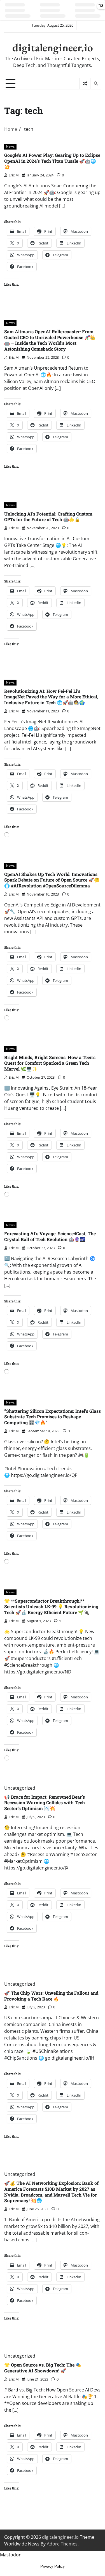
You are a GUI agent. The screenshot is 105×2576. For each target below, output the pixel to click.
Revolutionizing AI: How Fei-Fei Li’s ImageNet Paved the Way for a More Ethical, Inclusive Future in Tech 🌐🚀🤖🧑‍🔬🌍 (51, 697)
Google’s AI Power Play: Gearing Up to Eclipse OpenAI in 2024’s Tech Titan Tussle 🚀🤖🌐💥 (52, 161)
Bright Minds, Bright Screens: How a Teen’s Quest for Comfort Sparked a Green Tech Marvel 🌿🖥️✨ (50, 1063)
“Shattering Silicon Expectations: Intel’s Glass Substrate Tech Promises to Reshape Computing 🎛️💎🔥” (53, 1417)
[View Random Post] (85, 83)
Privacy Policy (53, 2566)
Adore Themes (62, 2544)
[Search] (95, 83)
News (10, 146)
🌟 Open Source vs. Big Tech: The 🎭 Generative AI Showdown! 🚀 (43, 2368)
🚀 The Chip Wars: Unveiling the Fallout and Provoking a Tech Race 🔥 (51, 1996)
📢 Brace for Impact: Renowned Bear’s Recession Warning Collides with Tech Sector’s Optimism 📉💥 (45, 1803)
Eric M (14, 175)
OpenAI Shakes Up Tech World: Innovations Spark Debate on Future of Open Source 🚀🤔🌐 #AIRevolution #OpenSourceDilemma (52, 880)
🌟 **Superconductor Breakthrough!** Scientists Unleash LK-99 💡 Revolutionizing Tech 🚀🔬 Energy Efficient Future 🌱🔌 (51, 1607)
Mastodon (11, 2555)
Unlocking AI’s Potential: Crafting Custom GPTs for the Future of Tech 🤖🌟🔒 (48, 517)
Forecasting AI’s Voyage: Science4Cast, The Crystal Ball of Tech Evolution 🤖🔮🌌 (50, 1236)
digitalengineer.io (53, 47)
